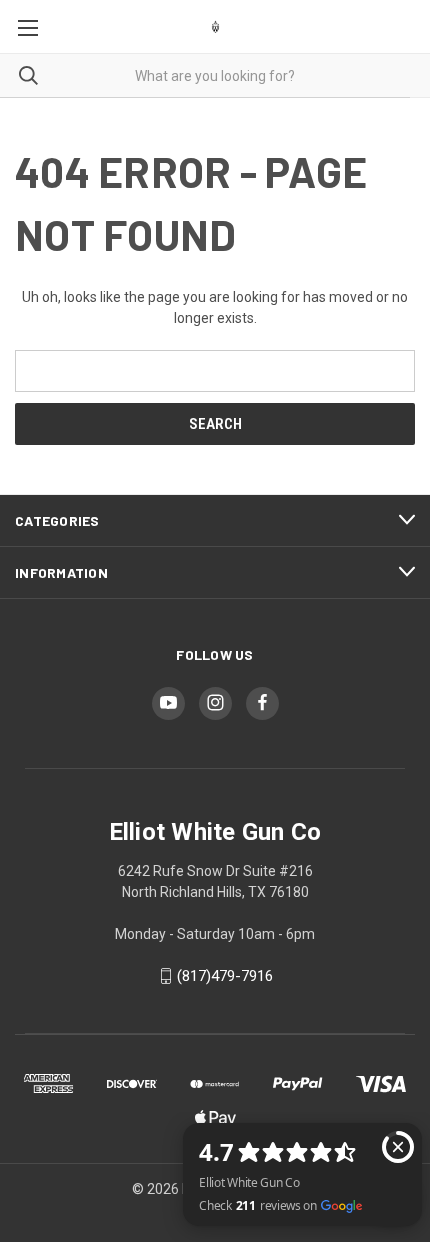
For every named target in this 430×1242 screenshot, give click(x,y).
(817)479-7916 (225, 976)
